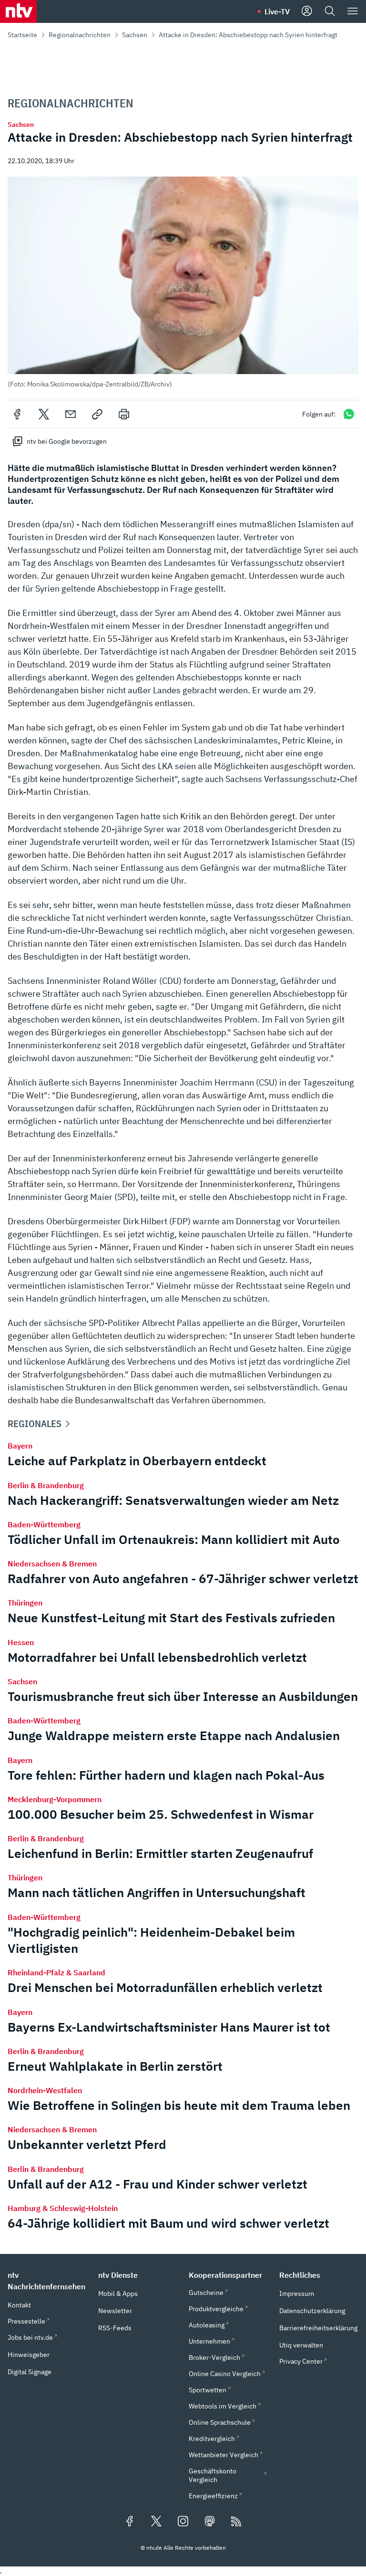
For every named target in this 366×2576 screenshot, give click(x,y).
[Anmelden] (307, 11)
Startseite (22, 35)
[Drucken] (124, 414)
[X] (44, 414)
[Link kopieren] (97, 414)
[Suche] (330, 11)
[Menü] (353, 11)
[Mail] (71, 414)
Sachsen (135, 35)
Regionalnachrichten (80, 35)
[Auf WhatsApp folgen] (349, 414)
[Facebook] (17, 414)
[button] (183, 282)
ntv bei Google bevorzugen (67, 441)
